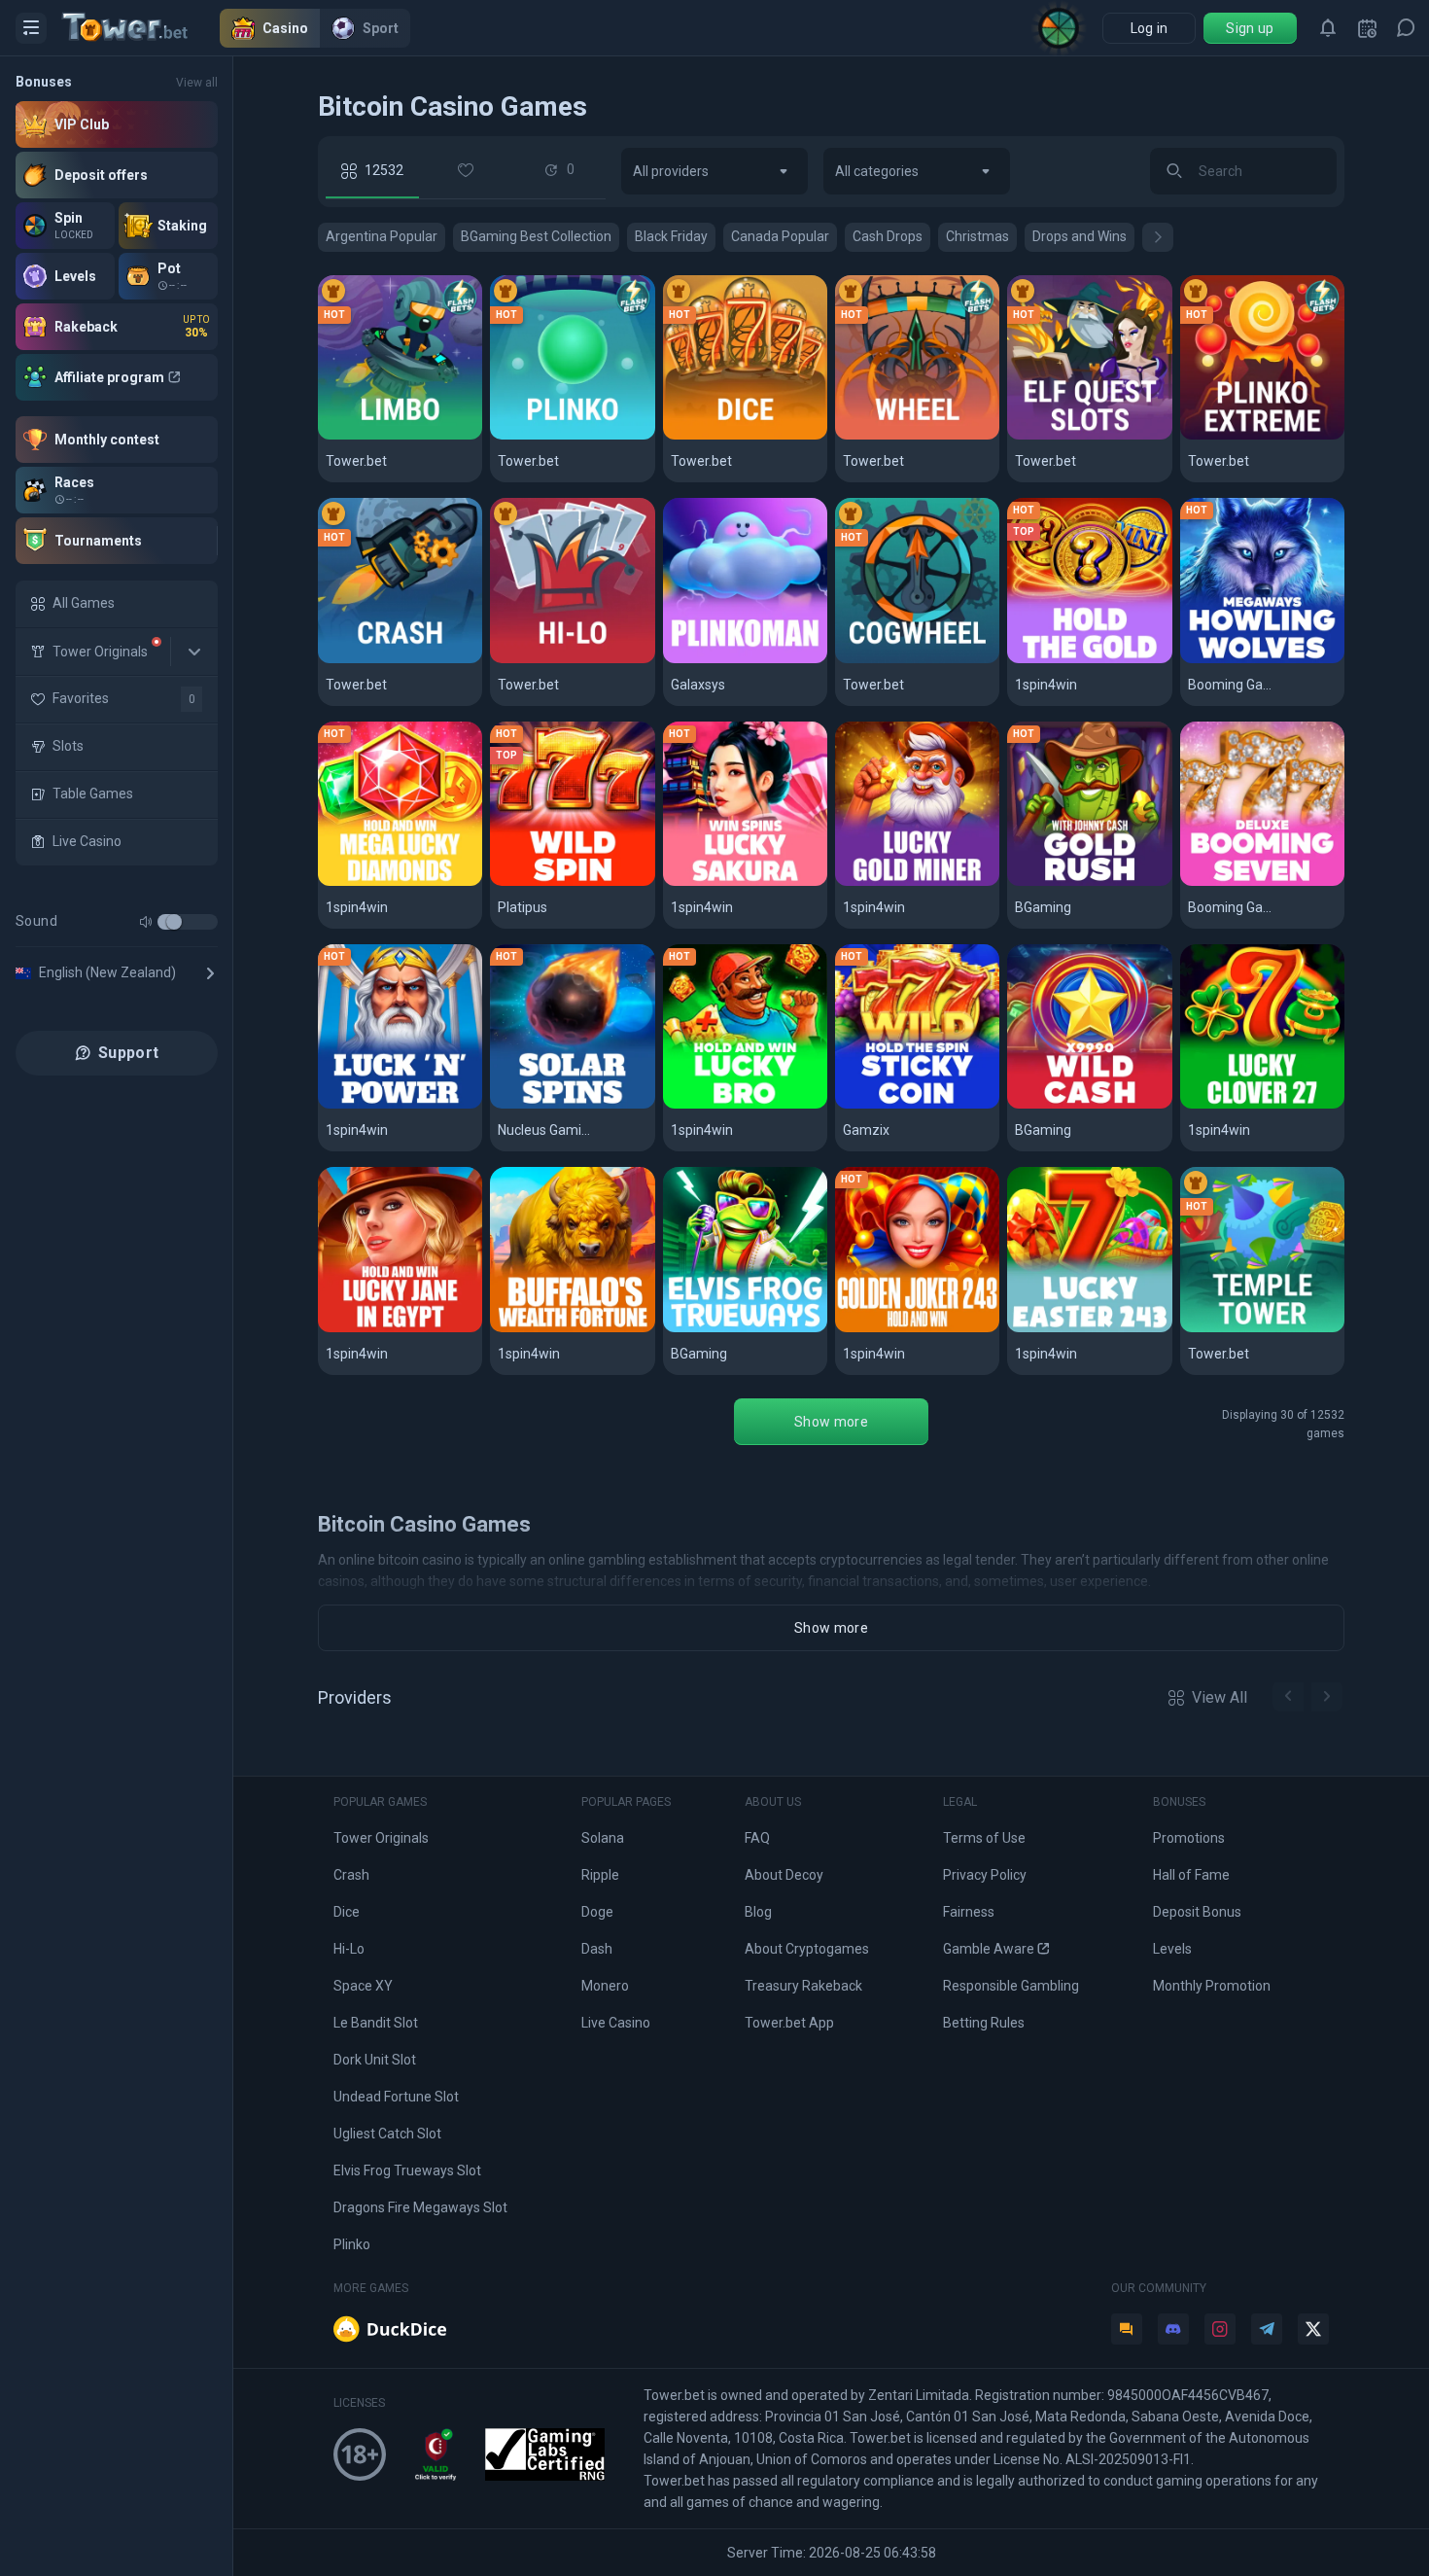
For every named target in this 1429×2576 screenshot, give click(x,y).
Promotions (1189, 1838)
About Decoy (784, 1875)
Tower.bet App (789, 2023)
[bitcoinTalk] (1127, 2329)
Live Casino (616, 2023)
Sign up (1250, 28)
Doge (597, 1912)
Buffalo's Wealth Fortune (572, 1329)
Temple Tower (1241, 1329)
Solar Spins (539, 1105)
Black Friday (671, 236)
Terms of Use (984, 1838)
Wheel (866, 436)
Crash (348, 660)
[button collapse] (194, 652)
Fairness (969, 1912)
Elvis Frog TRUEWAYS (745, 1329)
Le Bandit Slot (376, 2023)
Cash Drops (888, 236)
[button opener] (31, 28)
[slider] (174, 922)
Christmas (977, 236)
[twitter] (1313, 2329)
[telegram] (1267, 2329)
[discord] (1173, 2329)
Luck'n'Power (375, 1105)
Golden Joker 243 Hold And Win (917, 1329)
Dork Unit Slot (375, 2060)
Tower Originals (381, 1838)
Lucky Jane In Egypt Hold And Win (400, 1329)
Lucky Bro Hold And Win (745, 1105)
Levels (1172, 1949)
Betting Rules (984, 2023)
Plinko (521, 436)
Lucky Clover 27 (1247, 1105)
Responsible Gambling (1011, 1986)
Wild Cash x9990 (1074, 1105)
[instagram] (1220, 2329)
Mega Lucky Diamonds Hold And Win (400, 882)
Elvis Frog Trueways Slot (407, 2170)
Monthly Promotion (1212, 1986)
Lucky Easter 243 (1078, 1329)
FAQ (757, 1838)
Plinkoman (709, 660)
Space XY (363, 1986)
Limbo (348, 436)
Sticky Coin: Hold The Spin (917, 1105)
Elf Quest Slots (1070, 436)
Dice (687, 436)
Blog (758, 1912)
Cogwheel (880, 660)
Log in (1150, 28)
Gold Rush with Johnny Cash (1089, 882)
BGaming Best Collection (536, 236)
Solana (603, 1838)
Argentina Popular (382, 236)
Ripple (600, 1875)
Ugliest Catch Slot (387, 2134)
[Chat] (1406, 28)
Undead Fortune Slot (396, 2097)
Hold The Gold (1066, 660)
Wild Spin (530, 882)
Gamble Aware (989, 1949)
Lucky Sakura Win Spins (745, 882)
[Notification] (1328, 28)
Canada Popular (780, 236)
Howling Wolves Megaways (1262, 660)
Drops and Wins (1080, 236)
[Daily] (1367, 28)
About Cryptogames (807, 1949)
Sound (36, 921)
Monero (605, 1986)
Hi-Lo (517, 660)
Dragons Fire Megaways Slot (420, 2207)
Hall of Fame (1191, 1875)
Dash (597, 1949)
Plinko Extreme (1244, 436)
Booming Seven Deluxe (1262, 882)
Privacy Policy (985, 1875)
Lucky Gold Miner (906, 882)
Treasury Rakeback (803, 1986)
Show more (831, 1422)
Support (128, 1053)
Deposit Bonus (1197, 1912)
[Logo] (141, 28)
